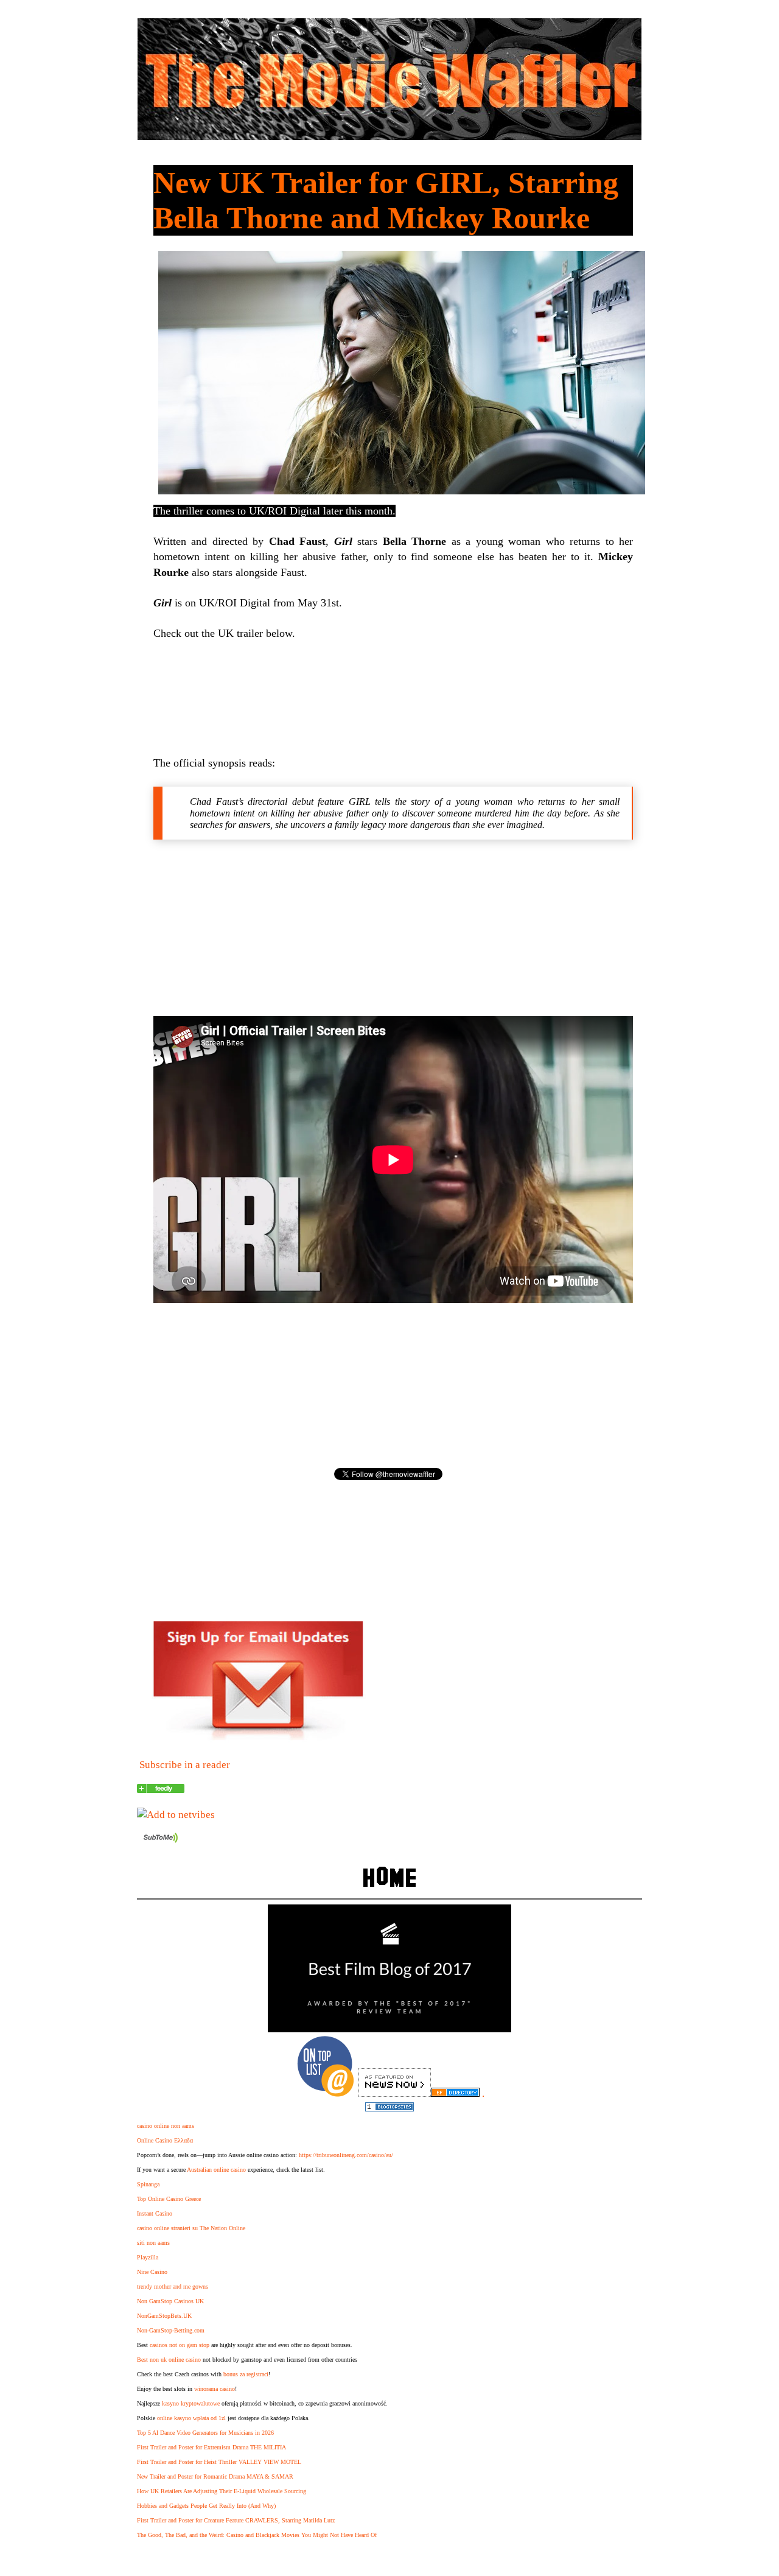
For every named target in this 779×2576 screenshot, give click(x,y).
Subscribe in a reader (185, 1765)
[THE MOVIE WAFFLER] (161, 1790)
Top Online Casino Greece (169, 2199)
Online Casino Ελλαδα (165, 2140)
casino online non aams (166, 2126)
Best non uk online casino (169, 2360)
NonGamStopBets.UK (164, 2316)
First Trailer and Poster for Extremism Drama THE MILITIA (211, 2447)
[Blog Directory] (455, 2093)
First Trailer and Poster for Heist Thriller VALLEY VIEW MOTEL (219, 2462)
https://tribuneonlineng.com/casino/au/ (346, 2155)
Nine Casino (152, 2272)
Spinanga (148, 2184)
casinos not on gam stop (180, 2345)
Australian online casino (216, 2170)
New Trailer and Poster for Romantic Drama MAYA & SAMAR (215, 2476)
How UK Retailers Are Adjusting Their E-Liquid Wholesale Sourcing (222, 2491)
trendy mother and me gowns (173, 2286)
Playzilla (148, 2257)
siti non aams (153, 2243)
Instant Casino (155, 2213)
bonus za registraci (246, 2374)
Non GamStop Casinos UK (170, 2301)
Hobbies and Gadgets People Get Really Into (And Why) (206, 2506)
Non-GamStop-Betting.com (171, 2330)
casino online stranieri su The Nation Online (191, 2228)
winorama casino (215, 2389)
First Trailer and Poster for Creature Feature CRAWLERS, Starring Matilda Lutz (236, 2520)
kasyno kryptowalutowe (191, 2403)
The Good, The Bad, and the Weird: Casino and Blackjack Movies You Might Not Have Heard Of (257, 2535)
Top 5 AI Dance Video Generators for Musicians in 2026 (205, 2433)
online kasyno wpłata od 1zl (191, 2418)
